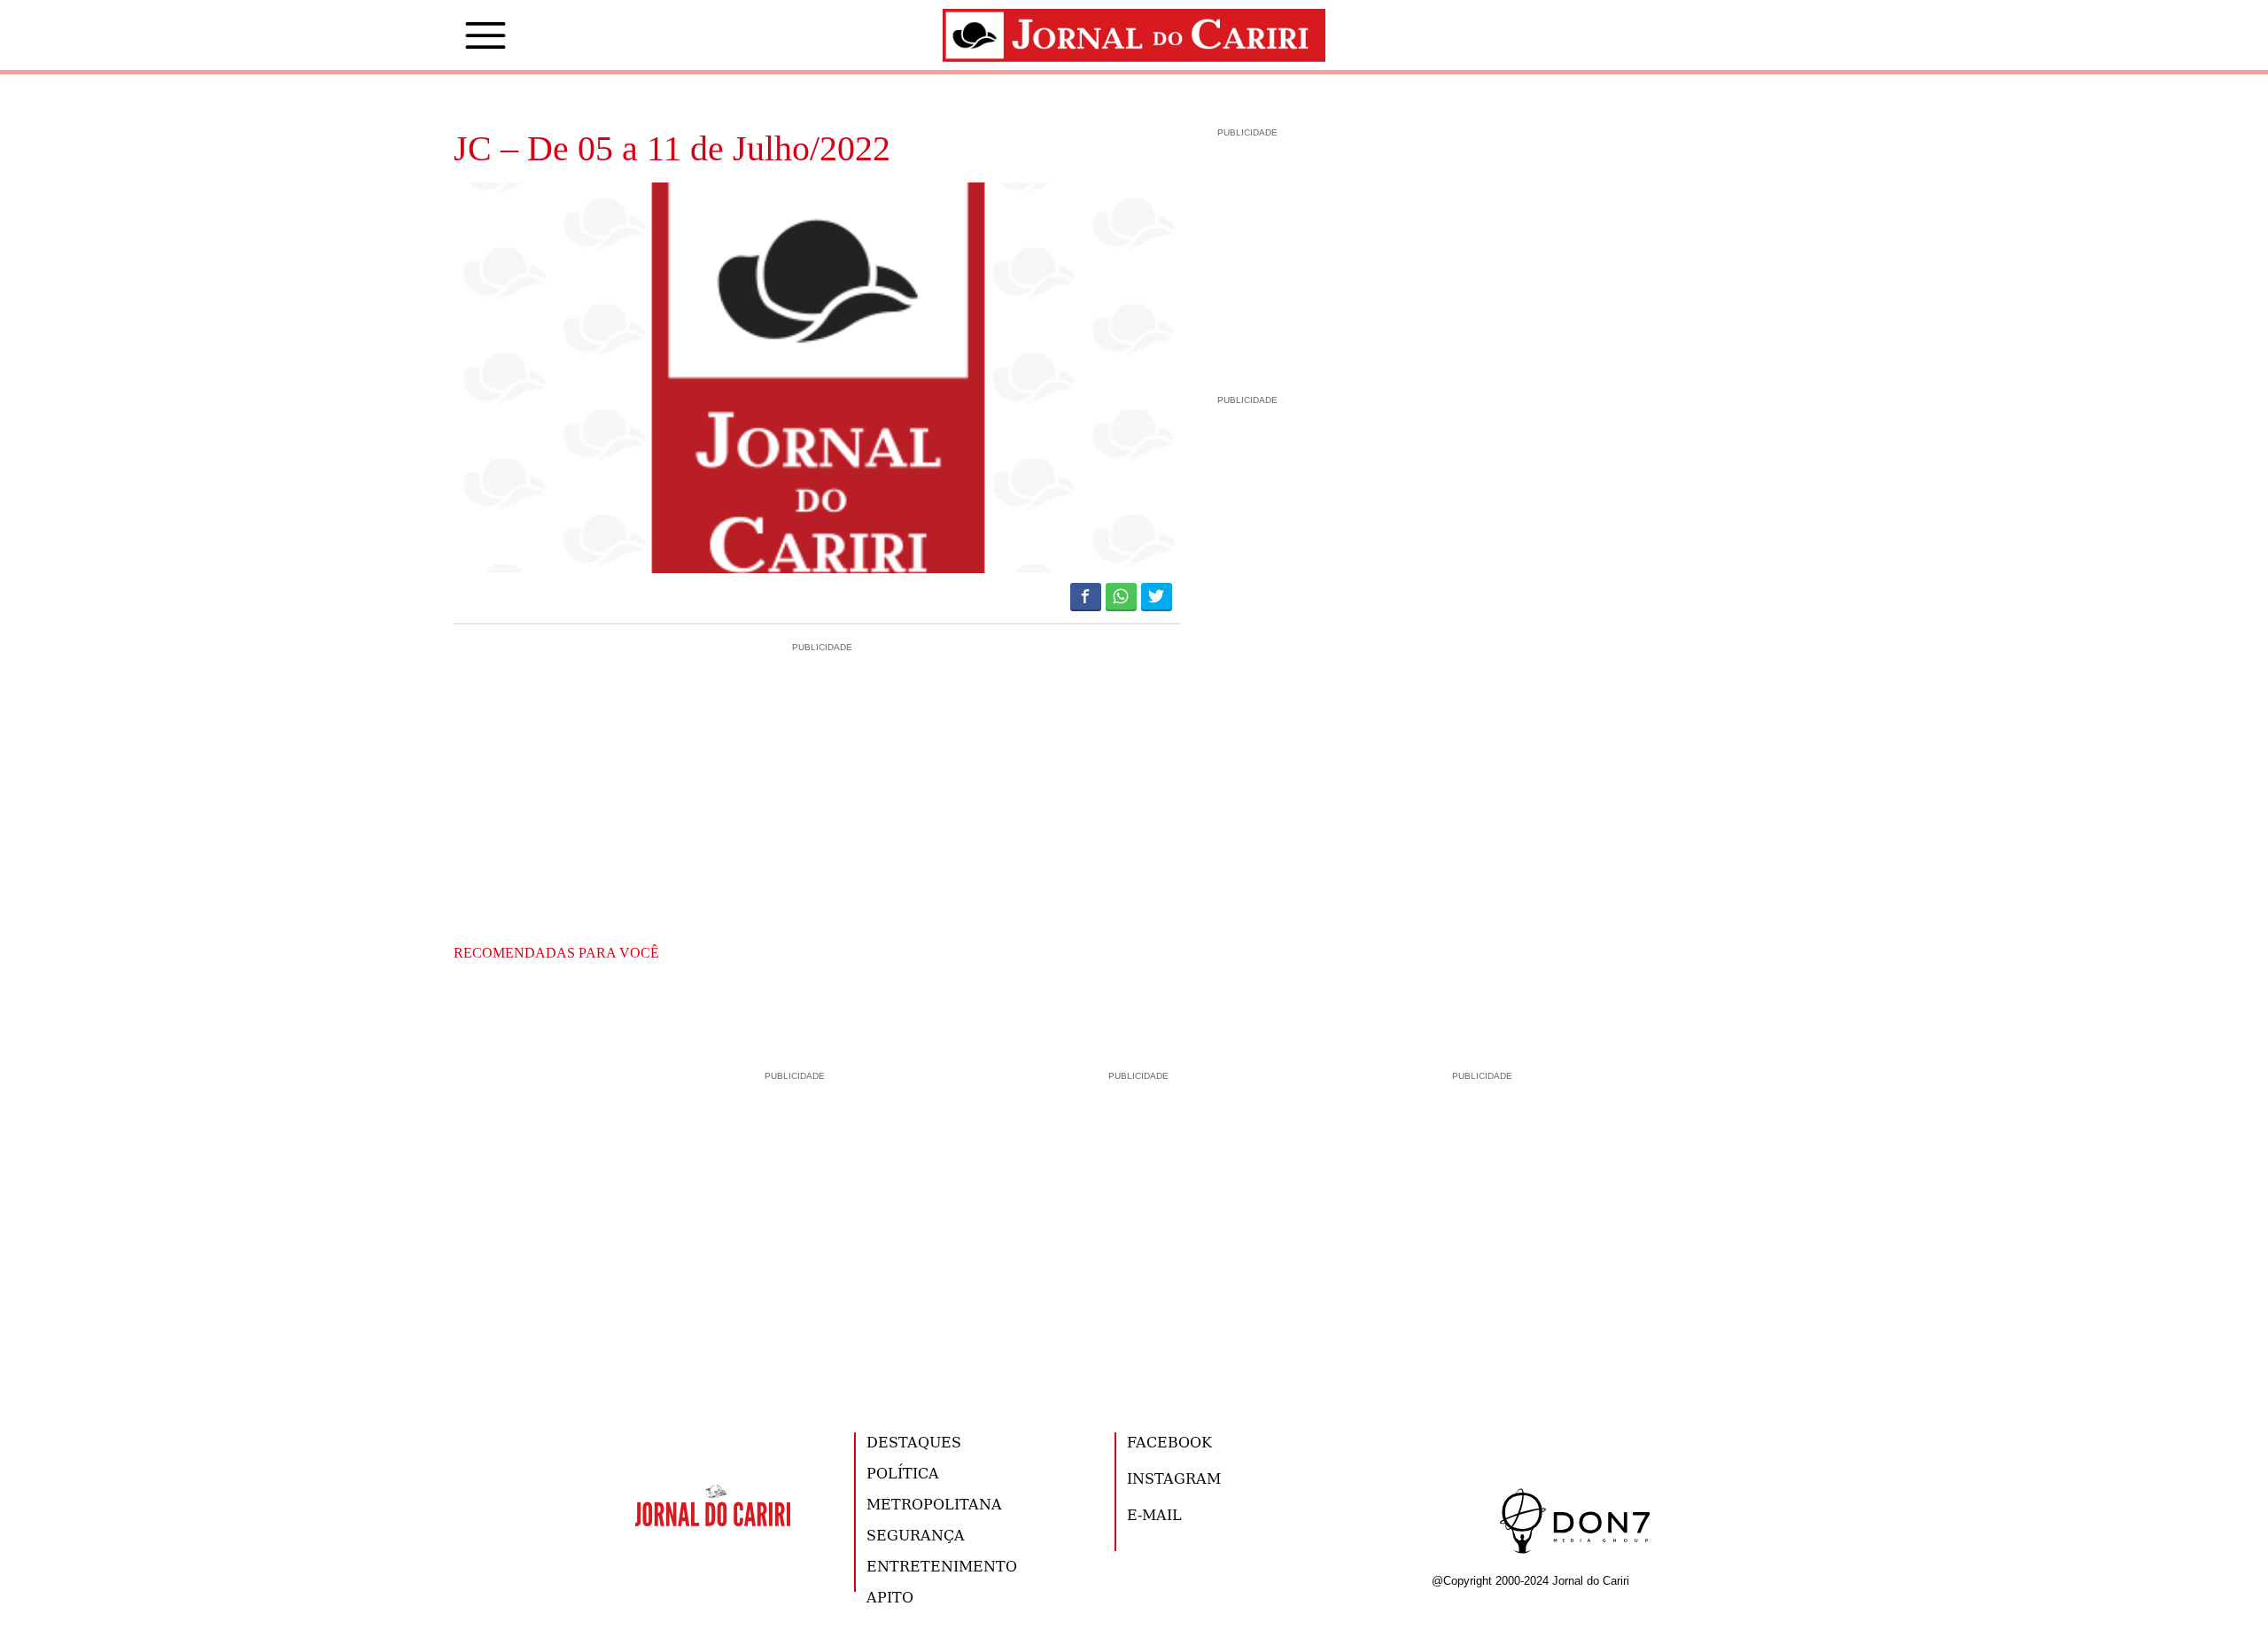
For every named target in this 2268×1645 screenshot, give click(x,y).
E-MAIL (1154, 1514)
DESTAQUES (914, 1442)
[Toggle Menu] (459, 35)
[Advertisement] (818, 732)
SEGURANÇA (916, 1535)
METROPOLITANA (934, 1504)
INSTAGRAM (1174, 1478)
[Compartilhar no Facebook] (1086, 596)
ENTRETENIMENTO (942, 1566)
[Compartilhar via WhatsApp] (1121, 596)
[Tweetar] (1157, 596)
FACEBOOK (1169, 1442)
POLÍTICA (903, 1473)
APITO (890, 1597)
